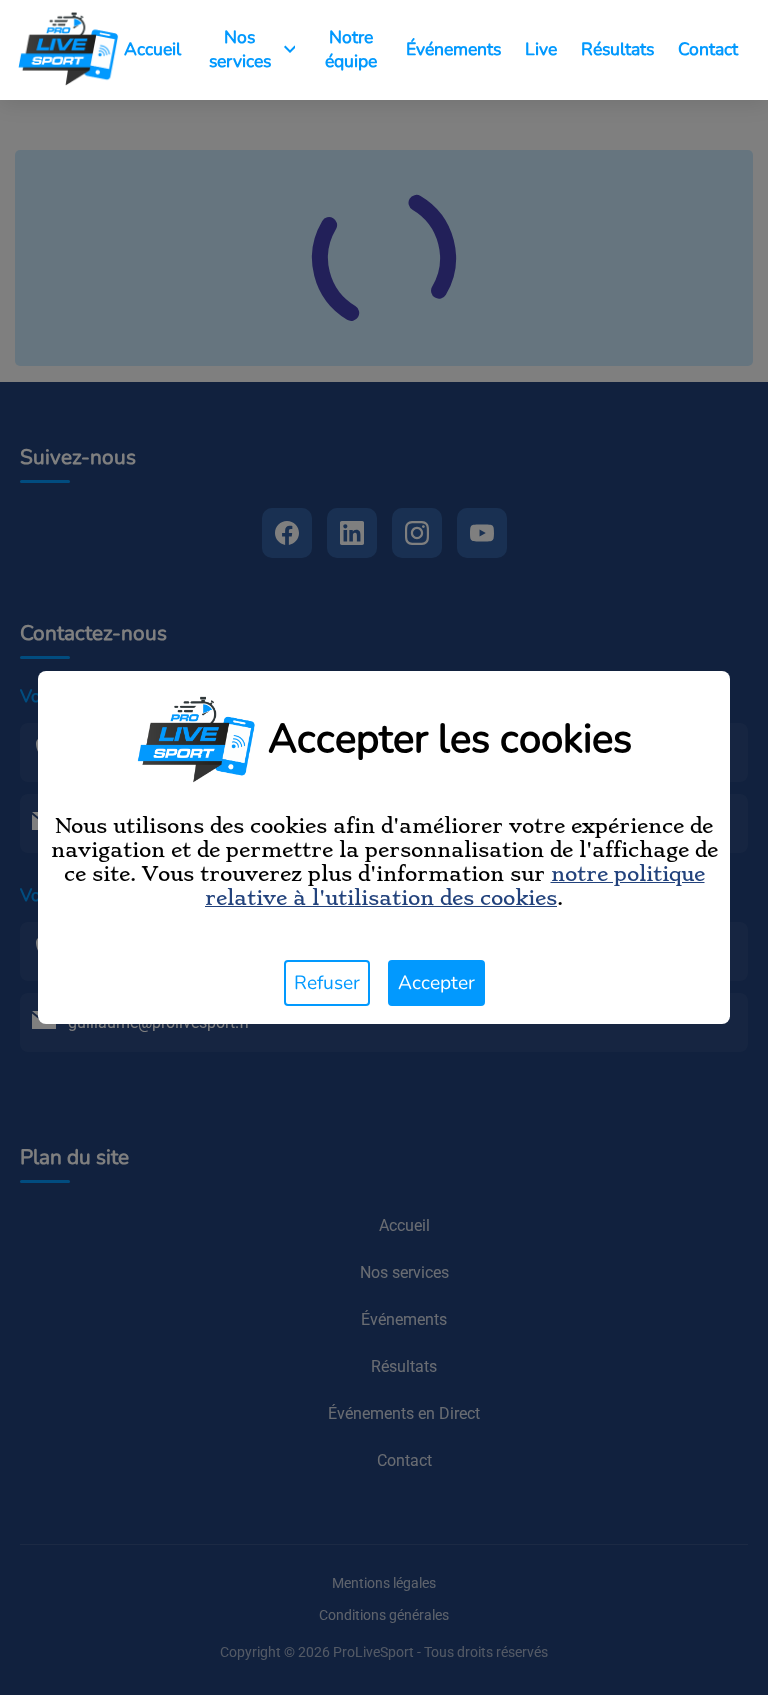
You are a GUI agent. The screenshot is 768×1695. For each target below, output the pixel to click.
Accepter (436, 983)
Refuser (327, 983)
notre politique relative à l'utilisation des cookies (455, 886)
